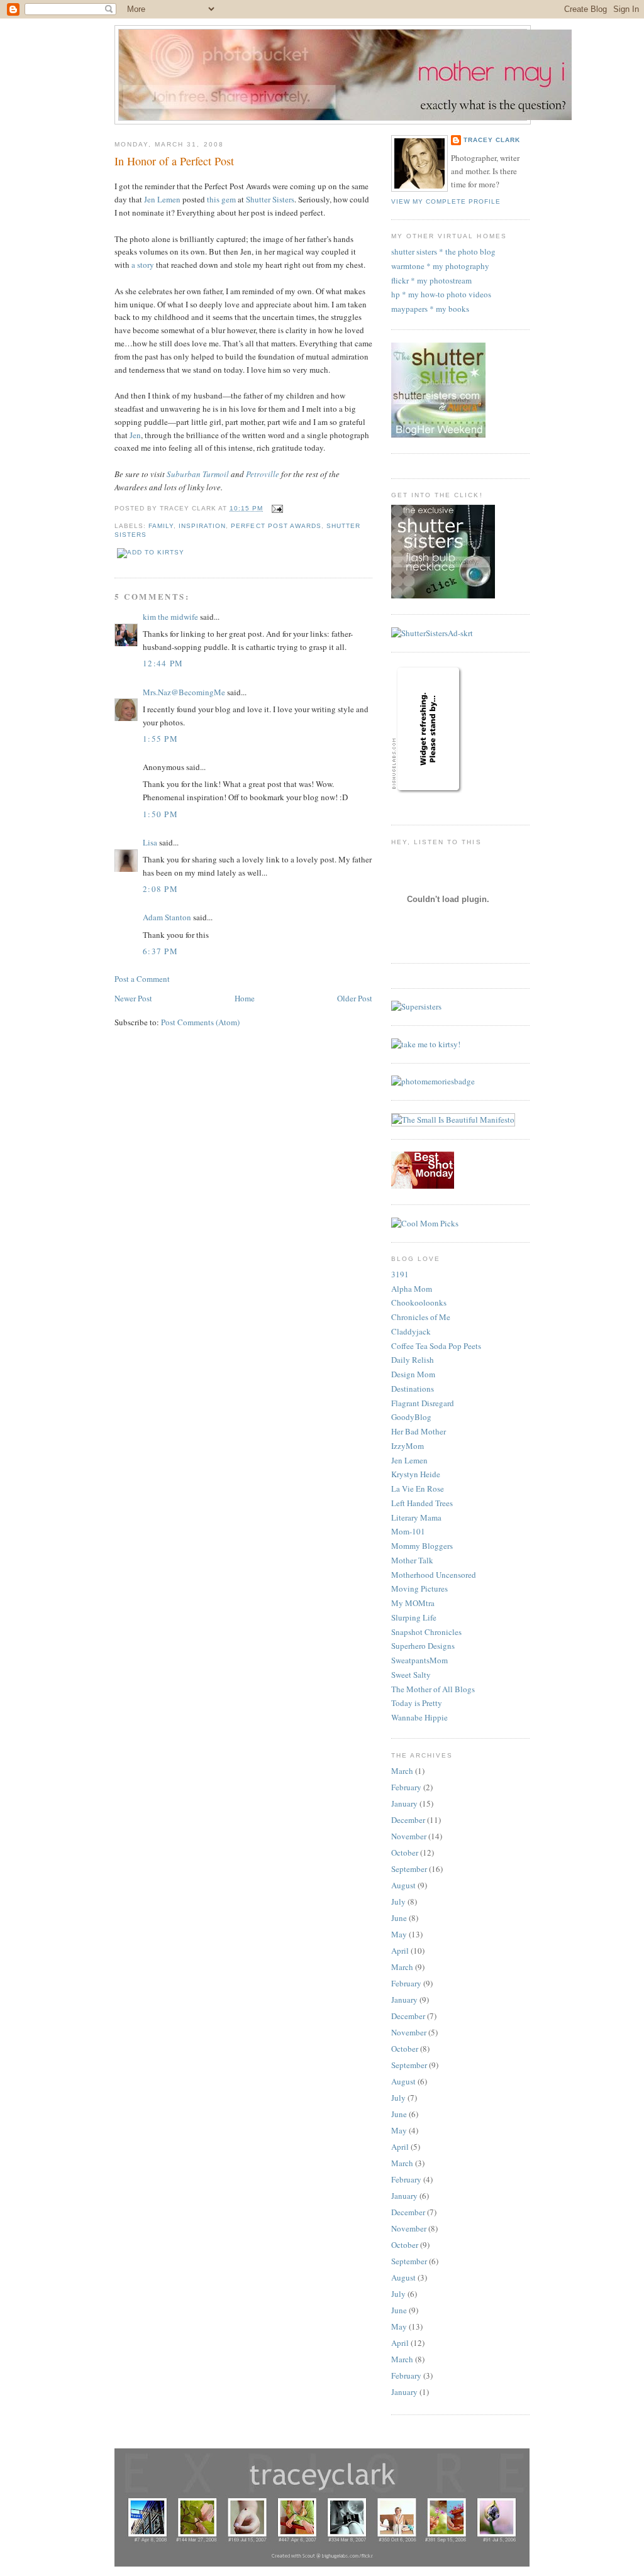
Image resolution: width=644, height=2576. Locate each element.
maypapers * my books (430, 309)
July (398, 1902)
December (408, 1820)
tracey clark (492, 140)
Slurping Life (414, 1617)
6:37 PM (160, 951)
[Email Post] (276, 508)
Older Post (355, 998)
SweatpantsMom (419, 1660)
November (409, 1836)
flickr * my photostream (431, 280)
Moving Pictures (419, 1588)
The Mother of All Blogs (433, 1689)
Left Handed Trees (422, 1503)
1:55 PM (160, 739)
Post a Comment (142, 979)
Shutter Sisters (270, 199)
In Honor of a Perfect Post (174, 161)
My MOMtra (413, 1603)
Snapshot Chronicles (426, 1632)
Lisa (150, 842)
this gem (221, 199)
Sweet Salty (411, 1675)
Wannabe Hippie (419, 1717)
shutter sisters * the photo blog (443, 251)
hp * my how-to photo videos (441, 294)
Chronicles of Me (421, 1317)
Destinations (413, 1389)
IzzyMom (408, 1446)
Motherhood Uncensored (434, 1575)
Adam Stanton (167, 917)
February (406, 1787)
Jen (135, 435)
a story (143, 265)
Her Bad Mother (419, 1431)
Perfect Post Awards (276, 526)
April (400, 1951)
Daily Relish (413, 1360)
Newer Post (133, 998)
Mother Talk (412, 1560)
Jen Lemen (162, 199)
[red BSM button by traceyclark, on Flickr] (423, 1186)
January (404, 1803)
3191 (400, 1274)
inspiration (202, 526)
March (402, 1771)
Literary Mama (416, 1517)
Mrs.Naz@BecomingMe (184, 692)
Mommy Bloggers (422, 1546)
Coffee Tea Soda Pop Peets (436, 1346)
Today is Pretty (417, 1703)
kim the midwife (170, 617)
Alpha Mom (412, 1289)
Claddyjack (411, 1331)
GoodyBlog (411, 1417)
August (403, 1885)
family (161, 526)
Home (245, 998)
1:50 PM (160, 814)
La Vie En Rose (418, 1489)
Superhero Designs (423, 1646)
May (399, 1934)
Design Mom (413, 1374)
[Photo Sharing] (433, 1081)
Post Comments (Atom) (200, 1022)
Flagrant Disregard (423, 1403)
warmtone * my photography (440, 266)
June (399, 1918)
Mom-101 (408, 1531)
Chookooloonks (419, 1302)
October (405, 1852)
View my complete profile (446, 201)
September (409, 1869)
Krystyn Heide (416, 1474)
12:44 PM (163, 663)
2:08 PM (160, 889)
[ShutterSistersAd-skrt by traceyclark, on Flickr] (432, 633)
